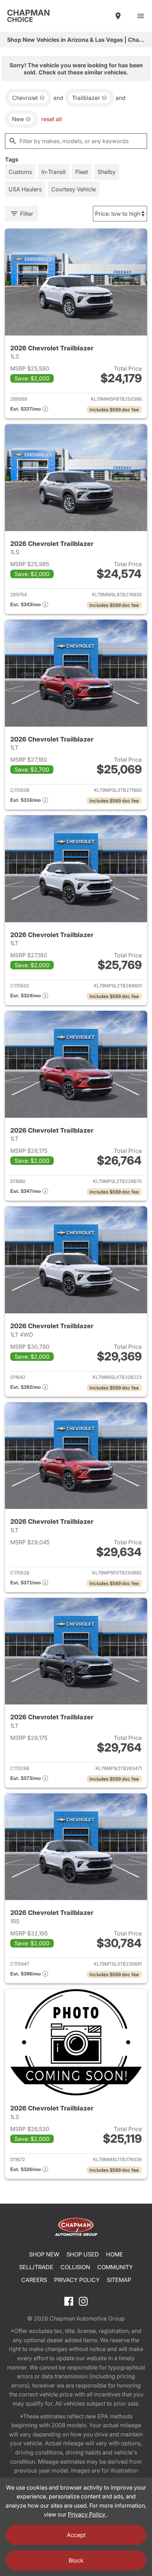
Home (115, 2254)
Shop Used (83, 2254)
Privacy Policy (77, 2280)
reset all (52, 119)
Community (115, 2267)
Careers (34, 2280)
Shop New (44, 2254)
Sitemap (119, 2280)
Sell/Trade (36, 2267)
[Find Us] (118, 16)
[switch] (141, 16)
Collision (75, 2267)
